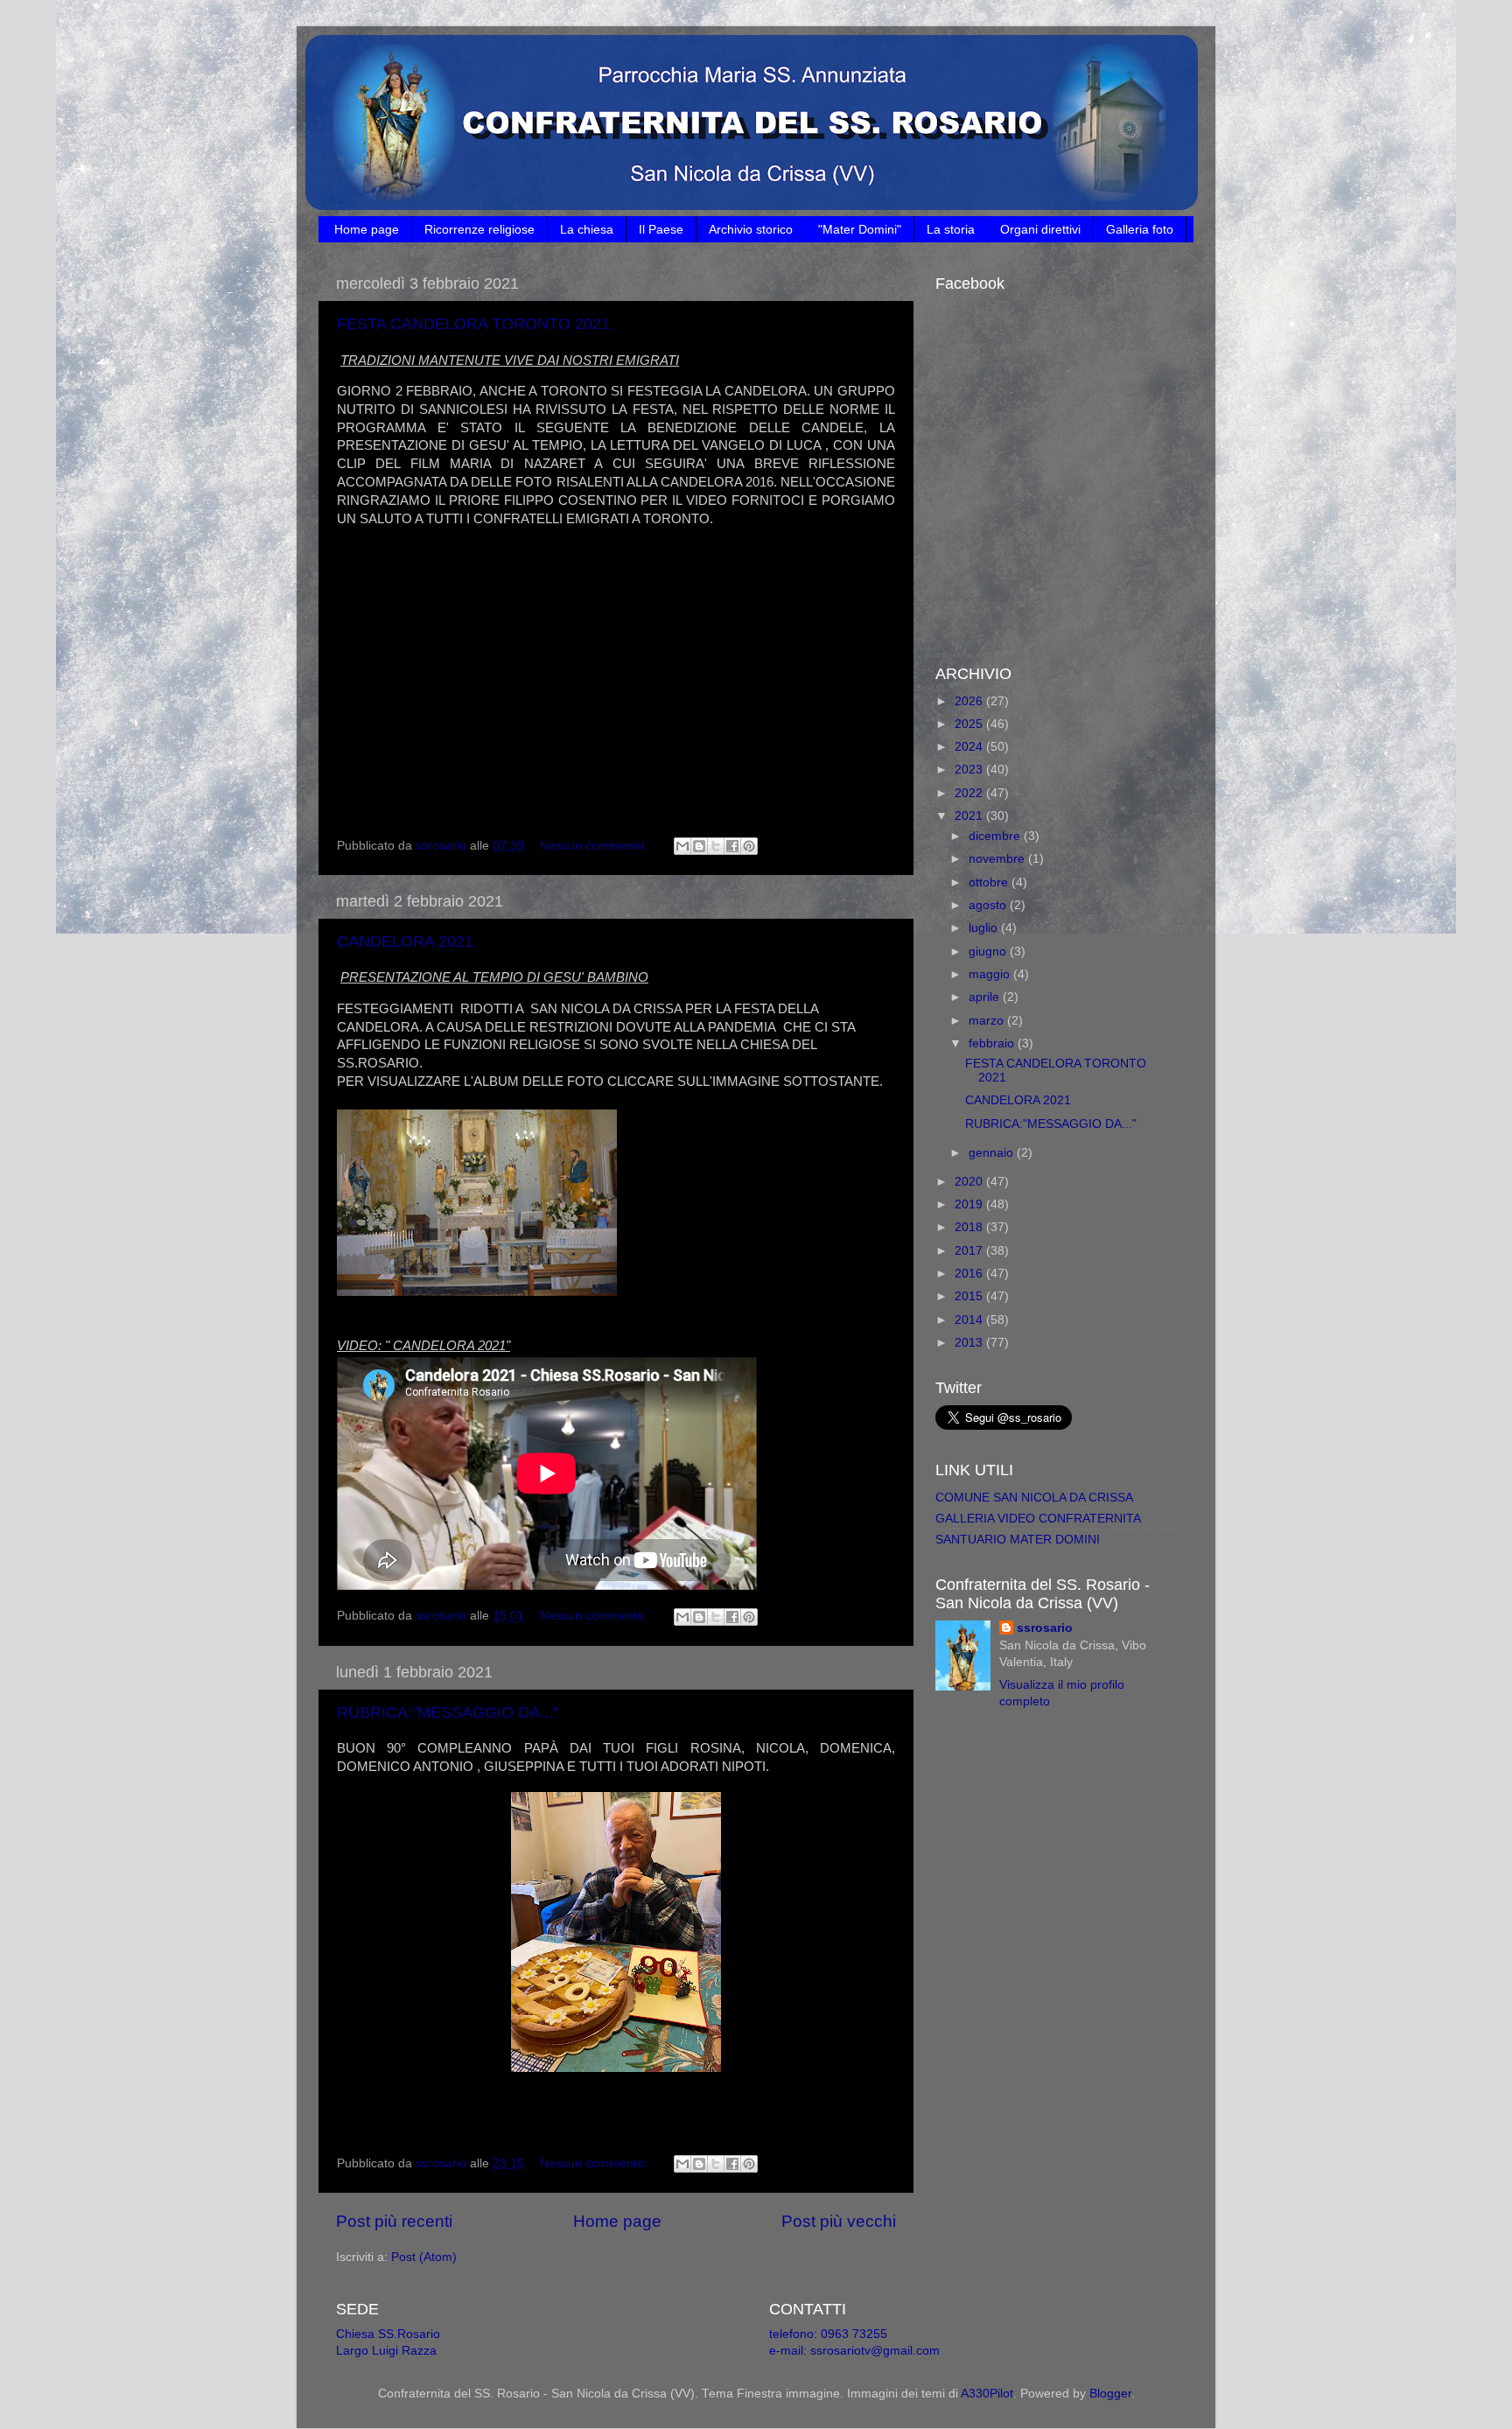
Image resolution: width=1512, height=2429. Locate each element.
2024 (970, 747)
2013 (970, 1343)
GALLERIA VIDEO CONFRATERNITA (1038, 1519)
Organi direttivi (1040, 229)
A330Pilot (987, 2394)
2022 (970, 793)
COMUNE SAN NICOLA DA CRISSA (1034, 1498)
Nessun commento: (595, 846)
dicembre (996, 836)
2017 (970, 1251)
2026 (970, 701)
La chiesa (587, 229)
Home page (367, 229)
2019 (970, 1204)
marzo (988, 1021)
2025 (970, 724)
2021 (970, 816)
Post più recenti (394, 2221)
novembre (998, 859)
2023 (970, 770)
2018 (970, 1227)
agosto (989, 905)
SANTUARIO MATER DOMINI (1018, 1540)
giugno (989, 952)
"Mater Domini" (860, 229)
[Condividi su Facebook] (732, 846)
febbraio (993, 1043)
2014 (970, 1320)
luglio (985, 928)
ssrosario (1045, 1628)
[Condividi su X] (716, 846)
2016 (970, 1274)
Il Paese (661, 229)
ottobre (990, 882)
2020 (970, 1182)
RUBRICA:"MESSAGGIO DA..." (448, 1712)
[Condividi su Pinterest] (749, 846)
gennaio (993, 1153)
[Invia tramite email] (682, 846)
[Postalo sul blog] (699, 846)
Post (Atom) (424, 2257)
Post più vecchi (839, 2221)
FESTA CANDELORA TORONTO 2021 (473, 324)
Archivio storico (751, 229)
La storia (951, 229)
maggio (991, 974)
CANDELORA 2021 (405, 941)
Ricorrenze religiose (479, 229)
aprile (986, 997)
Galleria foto (1140, 229)
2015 (970, 1296)
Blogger (1110, 2394)
